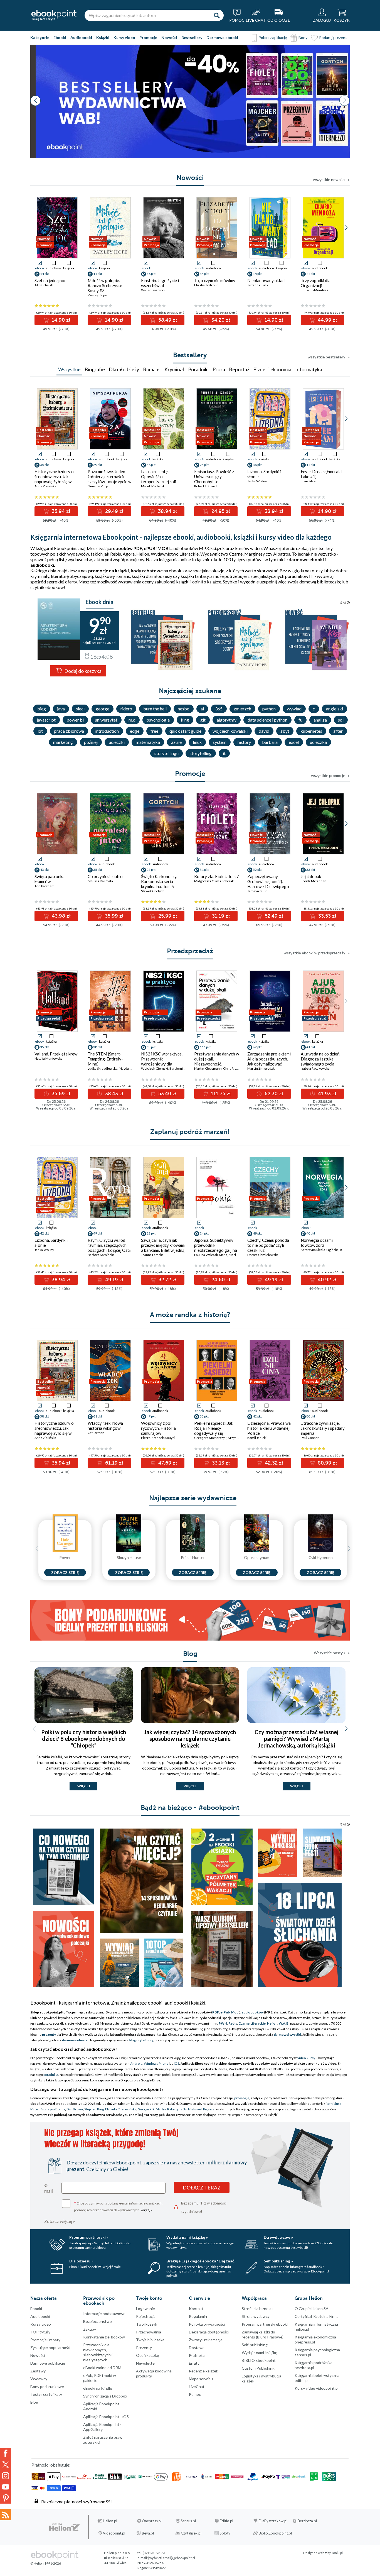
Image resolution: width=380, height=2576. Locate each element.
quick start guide (185, 731)
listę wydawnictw (75, 559)
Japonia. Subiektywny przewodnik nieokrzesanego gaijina (216, 1245)
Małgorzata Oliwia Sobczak (214, 881)
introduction (107, 731)
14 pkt (45, 274)
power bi (75, 720)
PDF (216, 2012)
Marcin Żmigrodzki (261, 1068)
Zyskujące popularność (50, 2348)
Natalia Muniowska (49, 1058)
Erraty (194, 2363)
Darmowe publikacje (48, 2363)
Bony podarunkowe (47, 2386)
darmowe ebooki (75, 2040)
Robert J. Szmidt (206, 486)
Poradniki (198, 369)
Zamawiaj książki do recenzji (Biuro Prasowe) (263, 2334)
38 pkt (151, 465)
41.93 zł (326, 1094)
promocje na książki (108, 570)
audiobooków (253, 2012)
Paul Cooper (310, 1438)
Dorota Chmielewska (263, 1255)
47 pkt (151, 1416)
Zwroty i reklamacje (206, 2340)
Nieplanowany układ (266, 280)
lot (40, 731)
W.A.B (284, 2023)
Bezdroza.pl (307, 2521)
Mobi (235, 2012)
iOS (177, 2063)
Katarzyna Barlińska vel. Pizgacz (191, 2109)
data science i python (267, 720)
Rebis (116, 554)
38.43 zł (114, 1094)
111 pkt (205, 1047)
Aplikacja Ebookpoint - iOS (106, 2417)
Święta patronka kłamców (50, 879)
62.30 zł (273, 1094)
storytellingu (166, 753)
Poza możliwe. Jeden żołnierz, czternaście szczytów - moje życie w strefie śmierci (109, 479)
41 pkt (311, 1047)
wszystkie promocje (328, 775)
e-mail (49, 2188)
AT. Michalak (44, 285)
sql (341, 720)
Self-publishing (255, 2345)
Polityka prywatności (207, 2324)
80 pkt (311, 1416)
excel (294, 742)
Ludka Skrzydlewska (103, 1068)
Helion (143, 554)
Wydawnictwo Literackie (175, 554)
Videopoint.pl (114, 2533)
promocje (242, 2098)
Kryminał (174, 369)
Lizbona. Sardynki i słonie (264, 474)
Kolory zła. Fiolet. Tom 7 (217, 876)
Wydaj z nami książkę (259, 2353)
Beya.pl (148, 2533)
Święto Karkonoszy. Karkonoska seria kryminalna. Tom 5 (159, 881)
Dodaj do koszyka (82, 671)
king (185, 720)
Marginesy (255, 554)
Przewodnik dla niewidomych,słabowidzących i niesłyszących (98, 2352)
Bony (303, 37)
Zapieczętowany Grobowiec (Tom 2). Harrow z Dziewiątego (268, 881)
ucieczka (318, 742)
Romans (152, 369)
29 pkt (98, 465)
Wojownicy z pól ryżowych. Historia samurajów (158, 1428)
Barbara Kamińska (101, 1255)
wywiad (294, 709)
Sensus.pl (188, 2521)
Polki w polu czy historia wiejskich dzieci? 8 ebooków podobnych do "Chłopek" (84, 1739)
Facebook (6, 2453)
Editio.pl (226, 2521)
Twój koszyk (147, 2324)
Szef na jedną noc (50, 280)
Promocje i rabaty (45, 2340)
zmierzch (242, 709)
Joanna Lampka (152, 1255)
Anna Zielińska (45, 486)
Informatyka (309, 369)
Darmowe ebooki (222, 37)
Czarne (244, 2023)
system (220, 742)
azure (176, 742)
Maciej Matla (238, 1255)
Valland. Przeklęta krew (56, 1054)
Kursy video (124, 37)
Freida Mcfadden (314, 881)
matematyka (148, 742)
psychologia (158, 720)
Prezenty (144, 2348)
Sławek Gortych (153, 891)
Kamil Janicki (257, 1438)
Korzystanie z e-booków (104, 2337)
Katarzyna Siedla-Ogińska (320, 1250)
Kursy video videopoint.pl (317, 2388)
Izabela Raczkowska (315, 1068)
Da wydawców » (278, 2237)
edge (135, 731)
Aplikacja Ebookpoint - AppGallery (102, 2427)
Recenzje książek (203, 2371)
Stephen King (94, 2109)
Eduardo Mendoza (314, 290)
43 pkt (45, 870)
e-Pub (225, 2012)
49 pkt (98, 1233)
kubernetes (311, 731)
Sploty (225, 2533)
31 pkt (204, 870)
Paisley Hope (97, 295)
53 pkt (151, 1047)
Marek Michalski (153, 486)
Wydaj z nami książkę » (187, 2237)
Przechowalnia (149, 2332)
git (203, 720)
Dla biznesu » (81, 2261)
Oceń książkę (147, 2355)
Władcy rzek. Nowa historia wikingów (105, 1426)
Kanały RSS (6, 2515)
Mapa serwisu (201, 2379)
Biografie (95, 369)
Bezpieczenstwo (98, 2321)
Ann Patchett (44, 886)
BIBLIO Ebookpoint (259, 2360)
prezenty (49, 2034)
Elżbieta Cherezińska (121, 2109)
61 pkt (98, 1416)
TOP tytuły (40, 2332)
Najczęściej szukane (190, 691)
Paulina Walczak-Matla (211, 1255)
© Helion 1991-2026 (46, 2563)
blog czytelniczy (141, 2040)
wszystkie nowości (329, 179)
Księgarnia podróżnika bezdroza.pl (314, 2365)
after (338, 731)
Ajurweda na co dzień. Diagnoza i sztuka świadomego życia (320, 1059)
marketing (63, 742)
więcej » (147, 2210)
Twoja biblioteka (150, 2340)
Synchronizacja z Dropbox (105, 2396)
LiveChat (197, 2386)
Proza (219, 369)
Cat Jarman (96, 1433)
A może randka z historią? (190, 1315)
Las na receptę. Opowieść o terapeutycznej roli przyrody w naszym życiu (159, 482)
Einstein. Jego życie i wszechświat (160, 283)
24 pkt (204, 465)
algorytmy (227, 720)
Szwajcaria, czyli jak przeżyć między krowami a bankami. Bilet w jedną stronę (163, 1248)
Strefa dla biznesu (257, 2309)
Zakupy (90, 2329)
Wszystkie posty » (330, 1653)
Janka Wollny (257, 481)
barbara (270, 742)
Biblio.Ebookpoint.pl (275, 2533)
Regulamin (198, 2316)
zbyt (285, 731)
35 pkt (45, 465)
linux (197, 742)
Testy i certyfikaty (46, 2394)
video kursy (306, 2058)
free (154, 731)
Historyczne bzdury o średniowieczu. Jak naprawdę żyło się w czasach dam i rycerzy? (55, 479)
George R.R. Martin (152, 2109)
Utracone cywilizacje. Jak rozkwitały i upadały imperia (323, 1428)
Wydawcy (39, 2379)
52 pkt (257, 870)
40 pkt (311, 1233)
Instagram (6, 2476)
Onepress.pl (152, 2521)
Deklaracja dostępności (209, 2332)
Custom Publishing (258, 2368)
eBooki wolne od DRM (102, 2368)
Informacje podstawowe (104, 2314)
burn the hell (155, 709)
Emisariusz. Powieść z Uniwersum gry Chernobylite (214, 476)
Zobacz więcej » (60, 2221)
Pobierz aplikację (273, 37)
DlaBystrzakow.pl (273, 2521)
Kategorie (40, 37)
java (61, 709)
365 (219, 709)
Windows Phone (156, 2063)
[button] (345, 101)
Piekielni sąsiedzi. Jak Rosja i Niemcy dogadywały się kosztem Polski (214, 1431)
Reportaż (239, 369)
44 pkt (311, 274)
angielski (335, 709)
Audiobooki (81, 37)
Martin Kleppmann (208, 1068)
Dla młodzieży (124, 369)
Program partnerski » (89, 2237)
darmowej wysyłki (287, 2034)
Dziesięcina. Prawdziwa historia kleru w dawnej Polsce (269, 1428)
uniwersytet (106, 720)
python (269, 709)
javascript (46, 720)
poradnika (51, 2075)
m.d (132, 720)
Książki (103, 37)
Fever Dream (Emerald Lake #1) (321, 474)
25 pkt (151, 870)
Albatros (282, 554)
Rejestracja (146, 2316)
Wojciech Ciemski (155, 1068)
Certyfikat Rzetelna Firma (317, 2316)
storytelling (201, 753)
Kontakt (196, 2309)
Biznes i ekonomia (272, 369)
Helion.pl (110, 2521)
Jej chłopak (311, 876)
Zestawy (38, 2371)
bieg (42, 709)
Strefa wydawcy (256, 2316)
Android (136, 2063)
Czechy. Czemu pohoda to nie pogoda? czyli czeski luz (268, 1245)
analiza (320, 720)
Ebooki (60, 37)
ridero (126, 709)
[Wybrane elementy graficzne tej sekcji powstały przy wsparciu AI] (348, 603)
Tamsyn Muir (257, 891)
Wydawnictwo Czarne (221, 554)
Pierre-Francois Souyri (158, 1438)
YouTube (6, 2487)
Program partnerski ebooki (265, 2324)
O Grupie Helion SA (312, 2309)
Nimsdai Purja (98, 486)
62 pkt (257, 1047)
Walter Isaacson (153, 290)
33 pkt (311, 870)
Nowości (169, 37)
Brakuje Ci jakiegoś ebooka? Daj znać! (201, 2261)
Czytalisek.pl (191, 2533)
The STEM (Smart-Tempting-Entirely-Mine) (105, 1059)
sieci (80, 709)
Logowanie (145, 2309)
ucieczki (117, 742)
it (224, 753)
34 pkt (204, 274)
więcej (84, 1786)
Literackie (258, 2023)
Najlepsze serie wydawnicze (193, 1498)
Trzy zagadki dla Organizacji (316, 283)
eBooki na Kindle (98, 2388)
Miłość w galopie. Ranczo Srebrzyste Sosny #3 (105, 285)
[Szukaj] (217, 15)
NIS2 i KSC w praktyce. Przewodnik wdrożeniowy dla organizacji (162, 1061)
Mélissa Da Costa (100, 881)
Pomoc (195, 2394)
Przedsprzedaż (190, 951)
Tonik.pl (337, 2553)
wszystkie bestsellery (326, 357)
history (244, 742)
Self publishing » (278, 2261)
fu (300, 720)
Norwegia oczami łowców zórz (317, 1243)
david (264, 731)
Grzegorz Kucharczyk (210, 1438)
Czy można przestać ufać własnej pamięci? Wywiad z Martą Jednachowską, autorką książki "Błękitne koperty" (296, 1742)
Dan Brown (75, 2109)
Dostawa (197, 2348)
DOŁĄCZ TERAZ (202, 2188)
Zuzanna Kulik (258, 285)
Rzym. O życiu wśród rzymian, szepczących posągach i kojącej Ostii (109, 1245)
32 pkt (151, 1233)
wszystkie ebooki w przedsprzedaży (314, 953)
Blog (190, 1654)
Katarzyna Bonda (52, 2109)
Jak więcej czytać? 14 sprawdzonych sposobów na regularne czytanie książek (190, 1739)
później (91, 742)
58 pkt (151, 274)
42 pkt (45, 1233)
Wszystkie (69, 369)
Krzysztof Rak (238, 1438)
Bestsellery (192, 37)
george (103, 709)
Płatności (197, 2355)
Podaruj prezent (333, 37)
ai (202, 709)
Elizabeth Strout (206, 285)
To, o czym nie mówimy (215, 280)
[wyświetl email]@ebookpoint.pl (172, 2558)
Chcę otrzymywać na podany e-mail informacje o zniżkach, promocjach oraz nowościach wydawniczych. (118, 2206)
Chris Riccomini (235, 1068)
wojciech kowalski (230, 731)
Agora (129, 554)
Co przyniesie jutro (105, 876)
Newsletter (146, 2363)
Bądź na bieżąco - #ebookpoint (190, 1808)
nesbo (184, 709)
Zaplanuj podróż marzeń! (190, 1132)
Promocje (148, 37)
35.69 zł (60, 1094)
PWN (223, 2023)
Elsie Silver (309, 481)
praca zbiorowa (69, 731)
